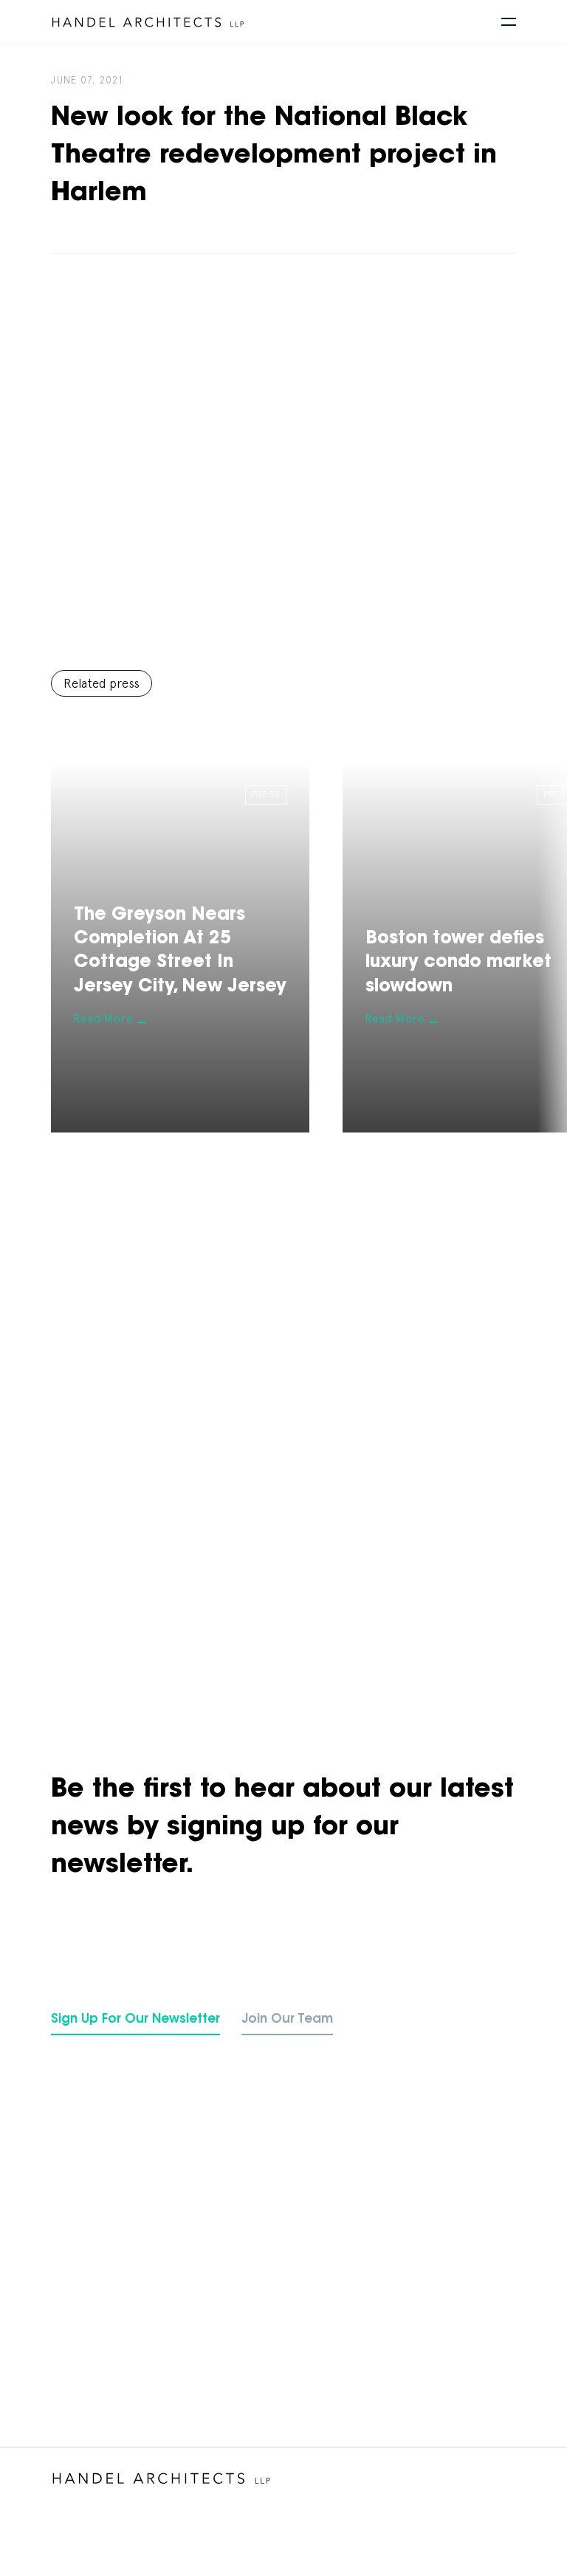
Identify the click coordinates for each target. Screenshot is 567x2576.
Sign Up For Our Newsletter (135, 2019)
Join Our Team (287, 2019)
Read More (103, 1018)
